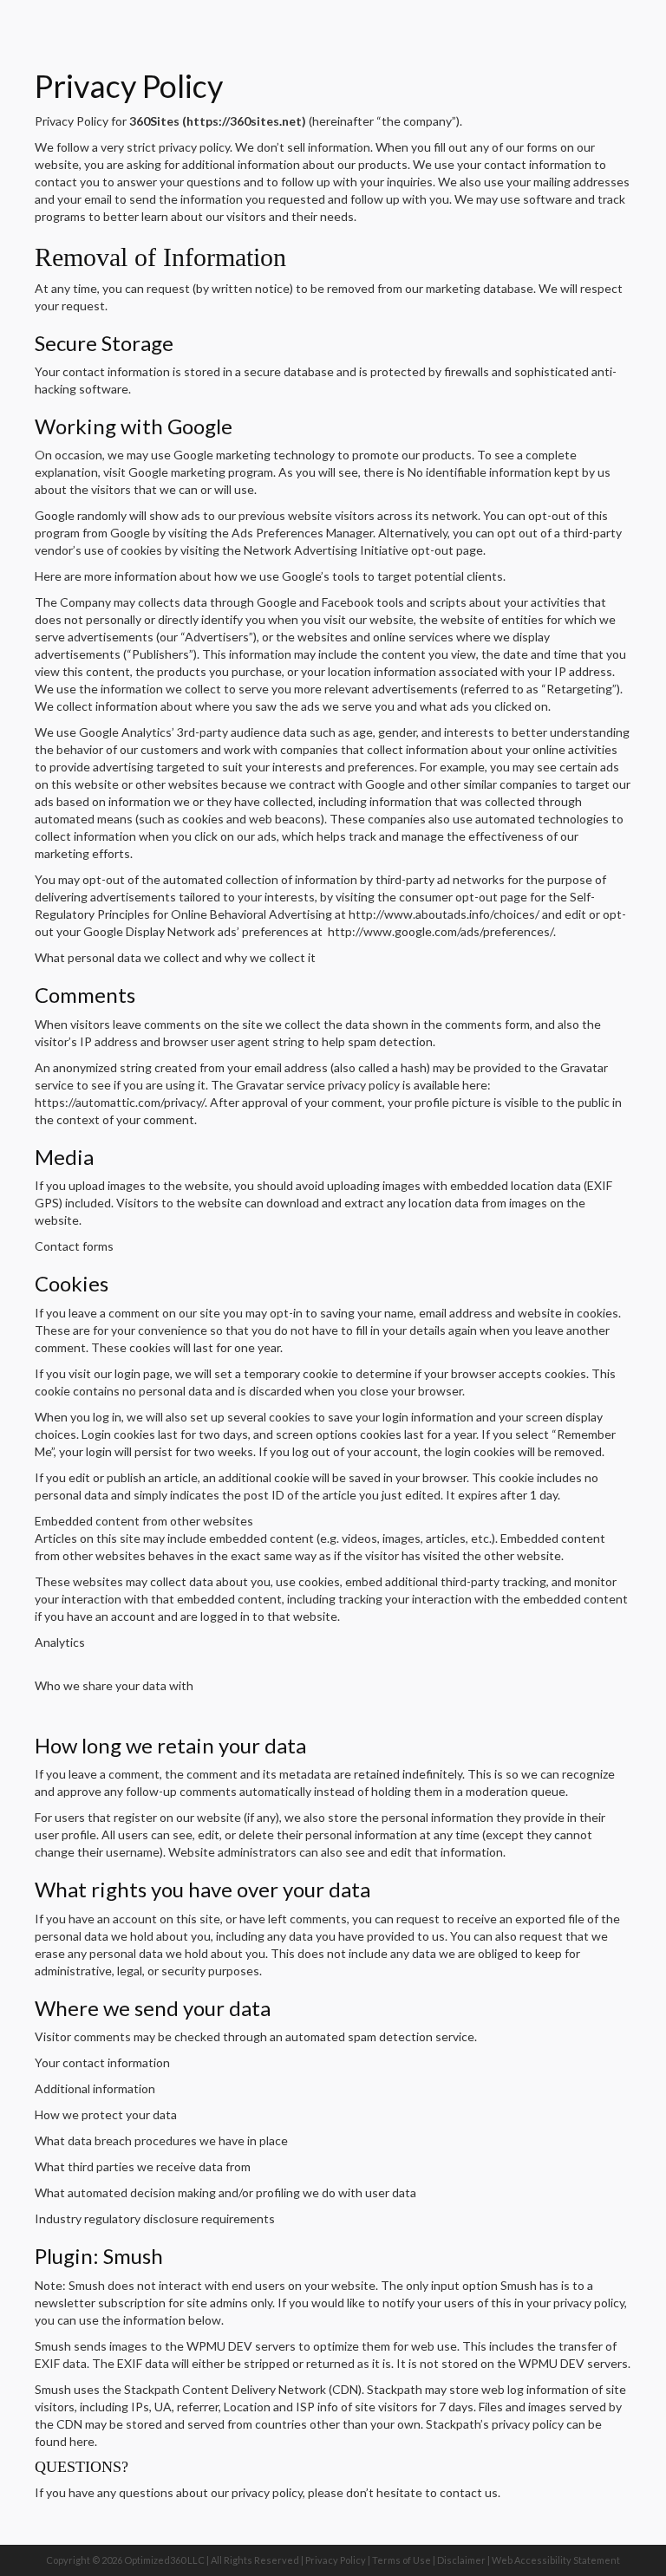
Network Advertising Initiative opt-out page (363, 550)
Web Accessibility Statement (556, 2560)
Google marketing (178, 472)
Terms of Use (402, 2560)
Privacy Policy (336, 2560)
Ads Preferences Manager (302, 533)
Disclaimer (461, 2560)
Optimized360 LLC (164, 2560)
